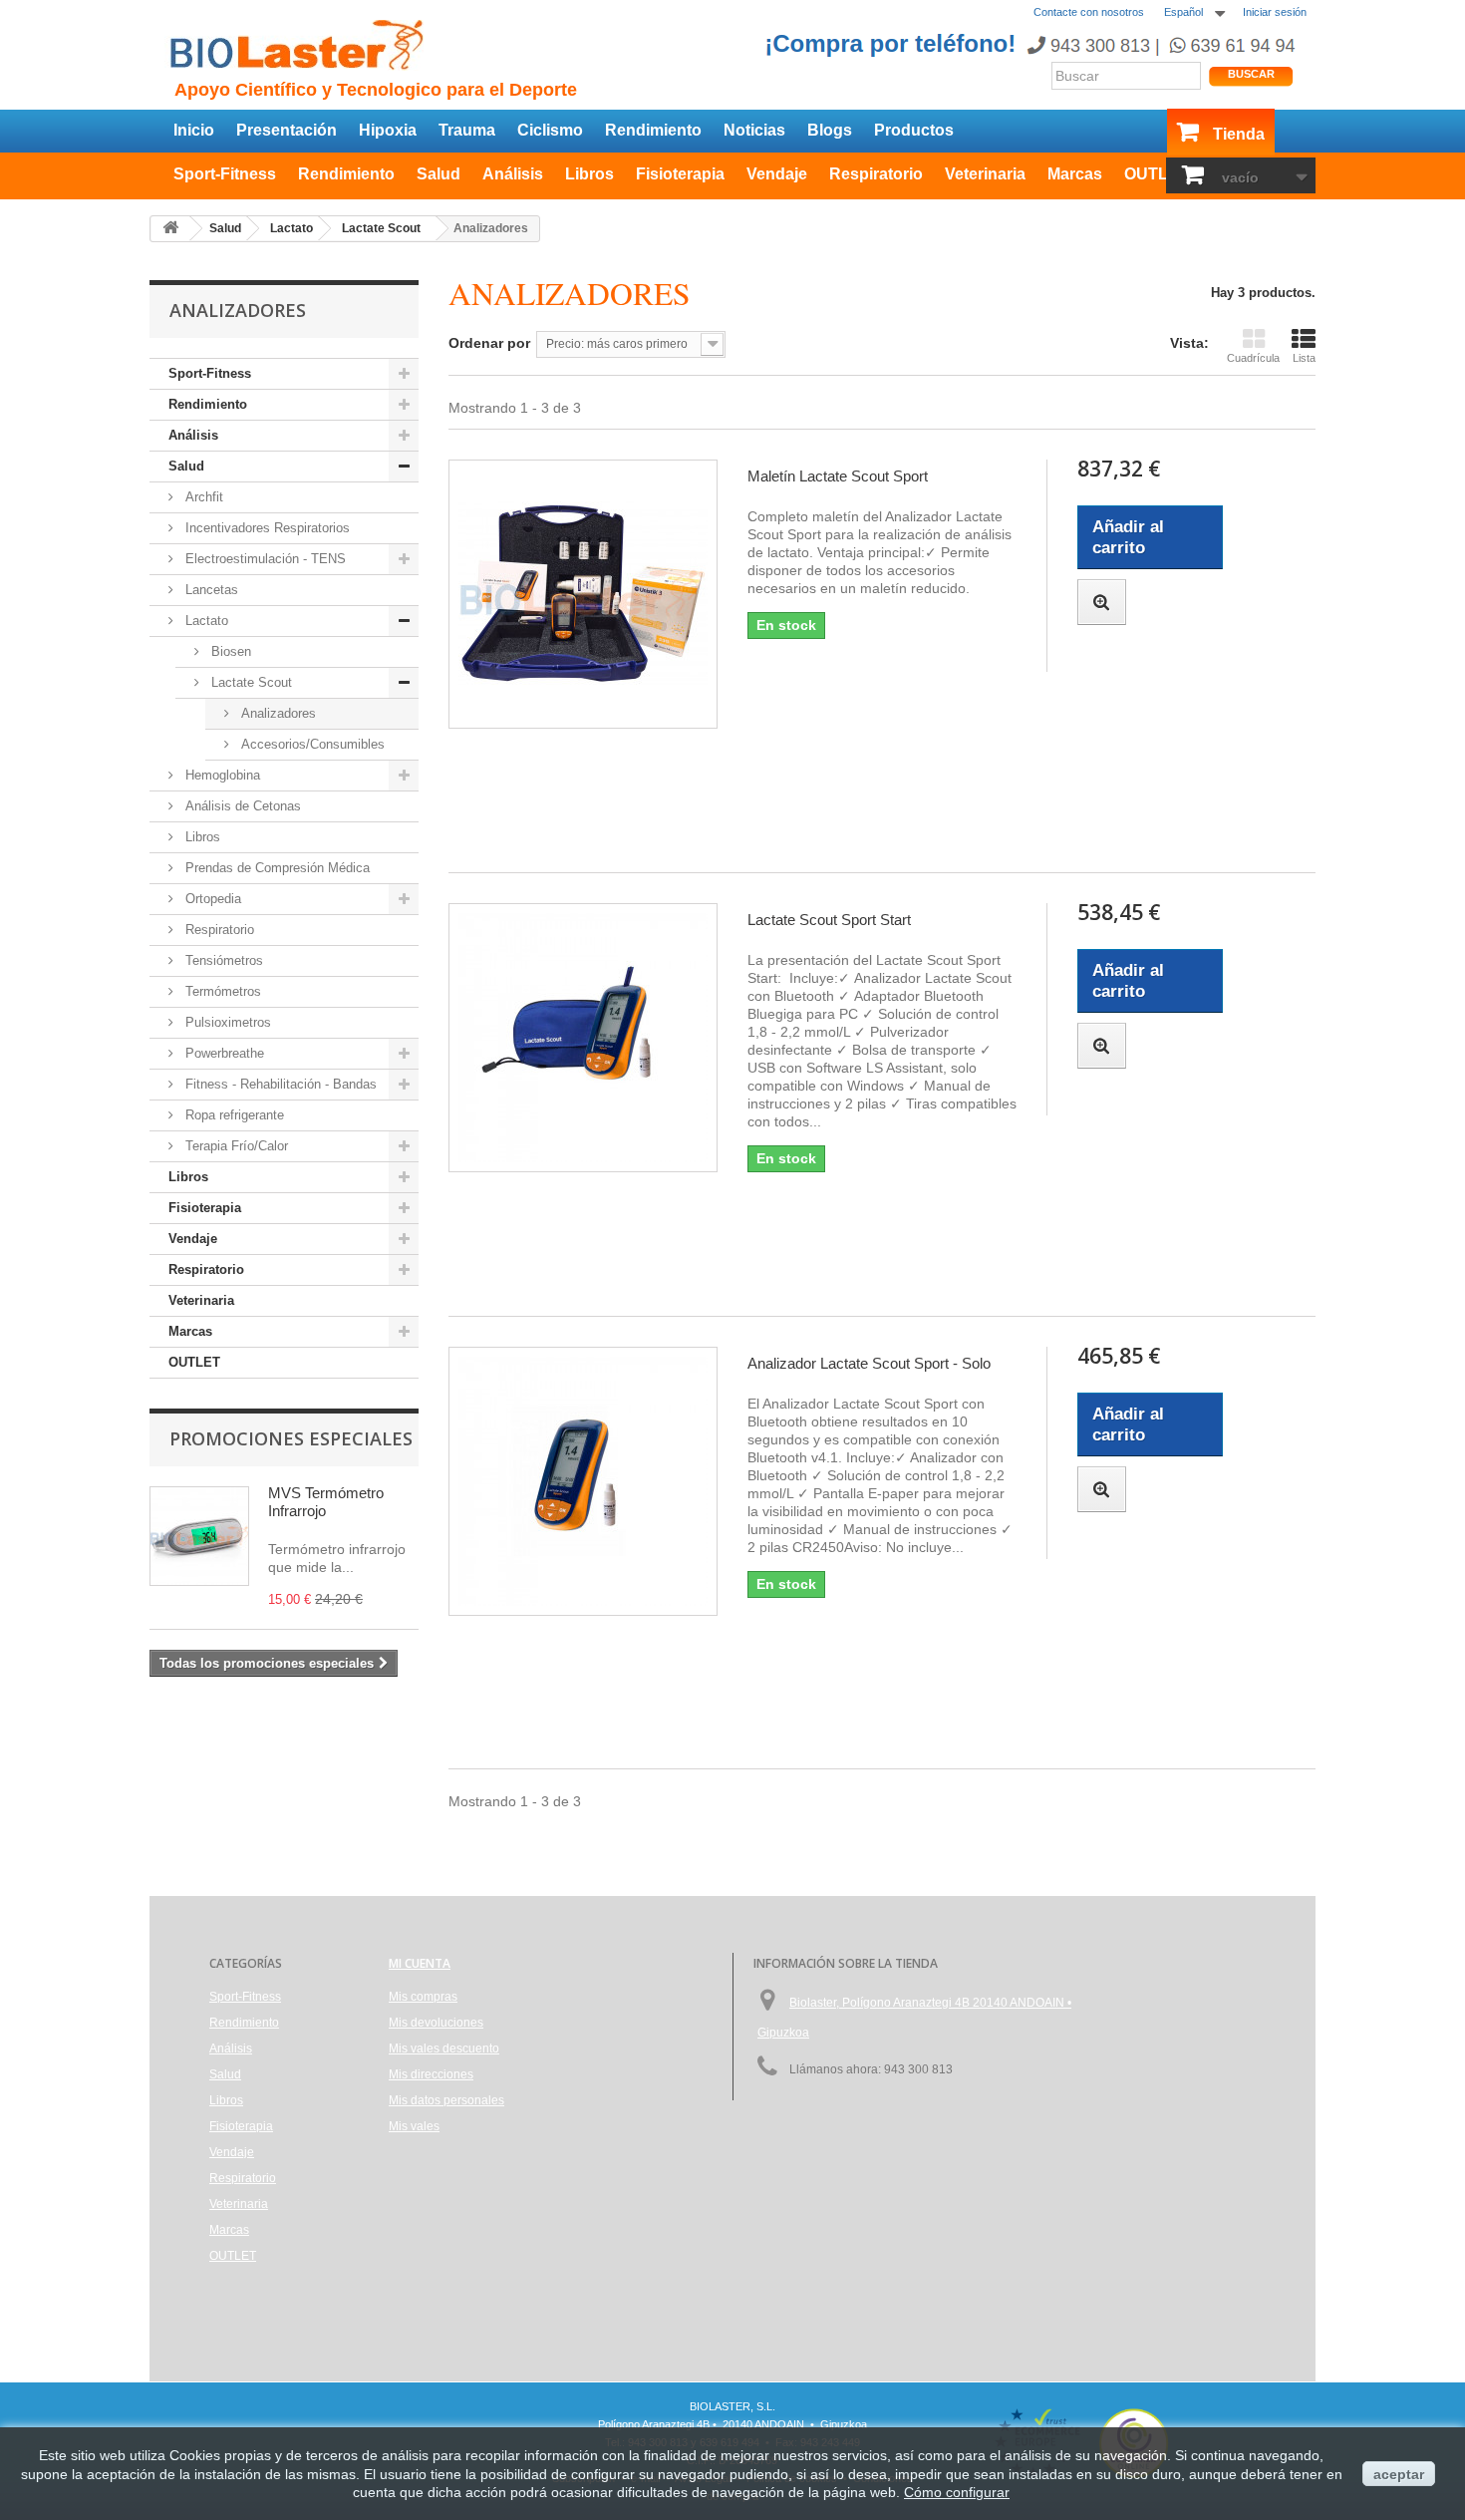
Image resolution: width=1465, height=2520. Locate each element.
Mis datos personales (446, 2100)
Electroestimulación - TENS (264, 559)
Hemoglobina (221, 775)
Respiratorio (876, 174)
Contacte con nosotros (1089, 12)
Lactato (205, 621)
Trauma (467, 130)
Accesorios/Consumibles (311, 744)
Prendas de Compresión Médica (276, 868)
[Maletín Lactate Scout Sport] (583, 594)
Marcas (1075, 174)
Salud (439, 174)
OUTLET (1157, 174)
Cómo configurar (957, 2492)
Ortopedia (211, 899)
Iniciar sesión (1275, 12)
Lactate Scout (250, 682)
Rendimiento (653, 130)
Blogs (830, 130)
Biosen (229, 651)
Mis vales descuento (444, 2048)
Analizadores (277, 713)
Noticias (754, 130)
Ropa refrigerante (233, 1115)
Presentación (287, 130)
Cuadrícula (1253, 358)
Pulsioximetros (226, 1022)
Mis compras (423, 1997)
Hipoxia (388, 130)
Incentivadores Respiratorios (266, 528)
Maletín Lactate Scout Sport (838, 476)
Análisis (513, 174)
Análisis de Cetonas (241, 806)
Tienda (1239, 134)
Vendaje (777, 174)
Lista (1304, 358)
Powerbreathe (223, 1053)
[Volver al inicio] (170, 229)
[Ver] (1102, 602)
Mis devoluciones (436, 2023)
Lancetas (210, 590)
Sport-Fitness (225, 174)
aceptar (1399, 2474)
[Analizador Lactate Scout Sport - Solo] (583, 1481)
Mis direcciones (431, 2074)
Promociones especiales (291, 1438)
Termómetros (221, 991)
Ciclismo (550, 130)
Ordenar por (489, 343)
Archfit (202, 497)
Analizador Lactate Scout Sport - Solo (869, 1363)
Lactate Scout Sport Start (829, 920)
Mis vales (414, 2126)
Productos (914, 130)
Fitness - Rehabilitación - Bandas (279, 1084)
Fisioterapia (680, 174)
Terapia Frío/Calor (235, 1146)
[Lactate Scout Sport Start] (583, 1038)
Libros (589, 174)
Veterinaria (985, 174)
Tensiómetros (222, 960)
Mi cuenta (420, 1963)
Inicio (194, 130)
